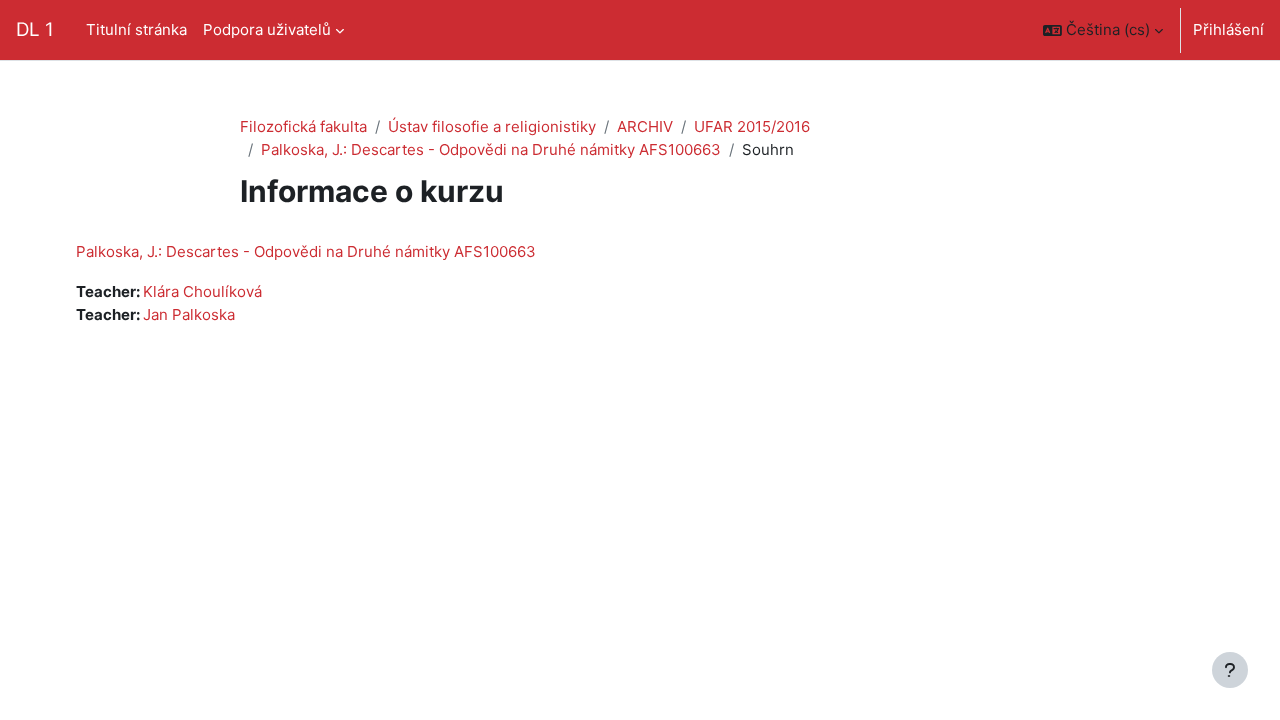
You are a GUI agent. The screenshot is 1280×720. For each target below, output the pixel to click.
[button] (1103, 30)
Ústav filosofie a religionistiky (492, 126)
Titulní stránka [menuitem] (136, 29)
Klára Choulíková (202, 291)
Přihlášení (1228, 29)
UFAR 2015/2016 (752, 126)
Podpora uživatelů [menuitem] (267, 29)
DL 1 (35, 29)
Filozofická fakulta (303, 126)
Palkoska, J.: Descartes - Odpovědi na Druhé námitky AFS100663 (491, 149)
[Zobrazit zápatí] (1230, 670)
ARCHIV (645, 126)
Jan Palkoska (189, 314)
